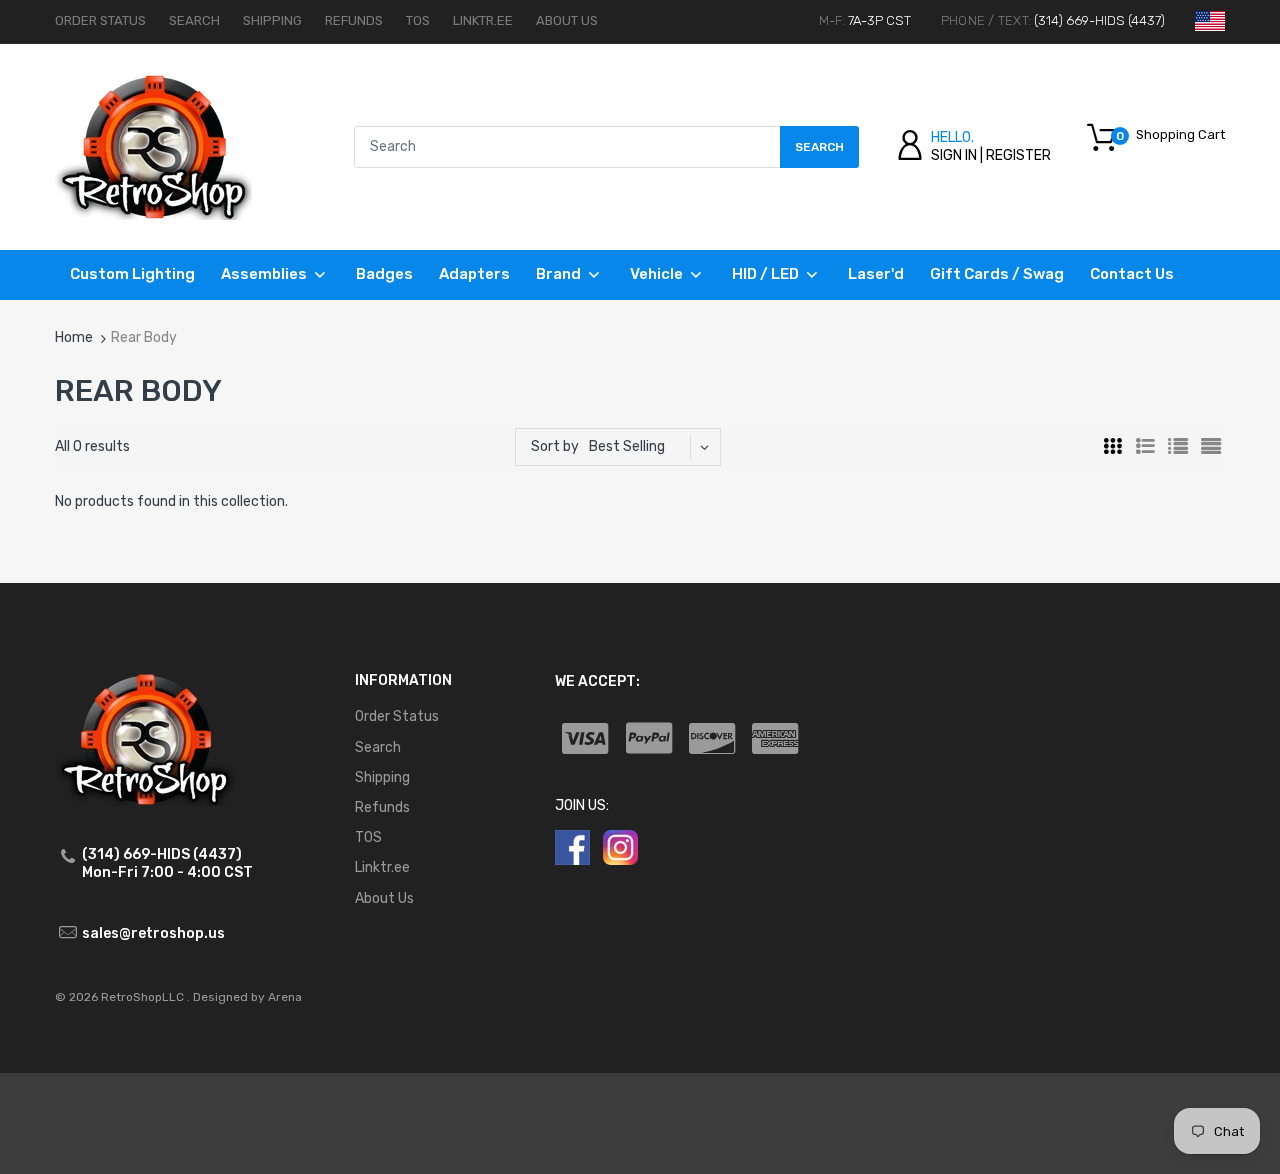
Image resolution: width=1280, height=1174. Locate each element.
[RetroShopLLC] (153, 146)
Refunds (354, 20)
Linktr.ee (483, 20)
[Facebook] (572, 846)
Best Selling (627, 446)
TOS (418, 20)
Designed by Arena (247, 997)
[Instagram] (620, 846)
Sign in (954, 155)
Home (74, 337)
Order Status (100, 20)
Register (1018, 155)
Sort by (555, 446)
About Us (567, 20)
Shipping (272, 20)
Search (194, 20)
